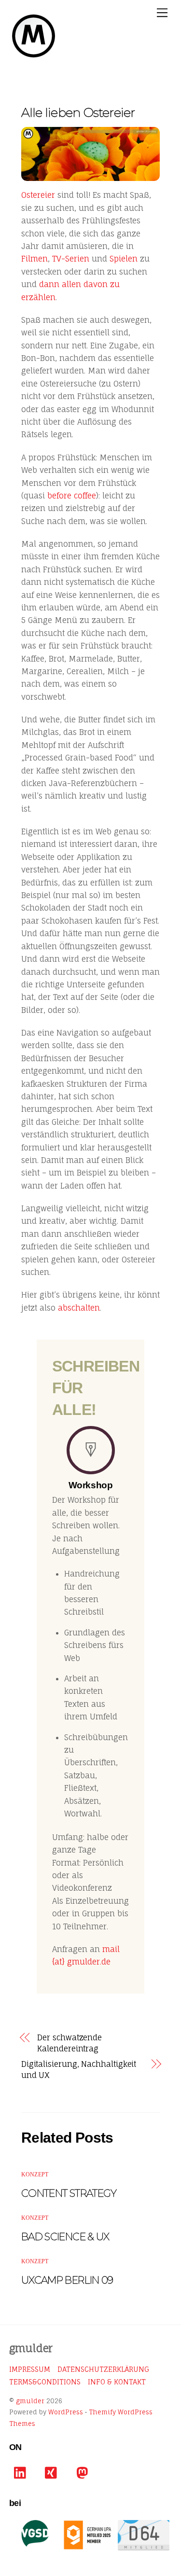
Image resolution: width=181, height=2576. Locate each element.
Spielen (124, 259)
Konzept (35, 2174)
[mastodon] (84, 2473)
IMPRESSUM (30, 2369)
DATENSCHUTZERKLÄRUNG (103, 2369)
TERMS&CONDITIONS (45, 2382)
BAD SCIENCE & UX (65, 2237)
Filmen (35, 259)
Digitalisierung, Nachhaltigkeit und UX (79, 2069)
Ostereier (38, 195)
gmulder (30, 2401)
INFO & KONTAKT (117, 2382)
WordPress (66, 2412)
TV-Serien (71, 259)
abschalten (79, 1308)
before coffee (72, 496)
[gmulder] (33, 56)
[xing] (53, 2473)
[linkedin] (22, 2473)
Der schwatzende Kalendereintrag (70, 2043)
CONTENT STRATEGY (69, 2193)
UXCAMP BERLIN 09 (67, 2280)
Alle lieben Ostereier (78, 112)
